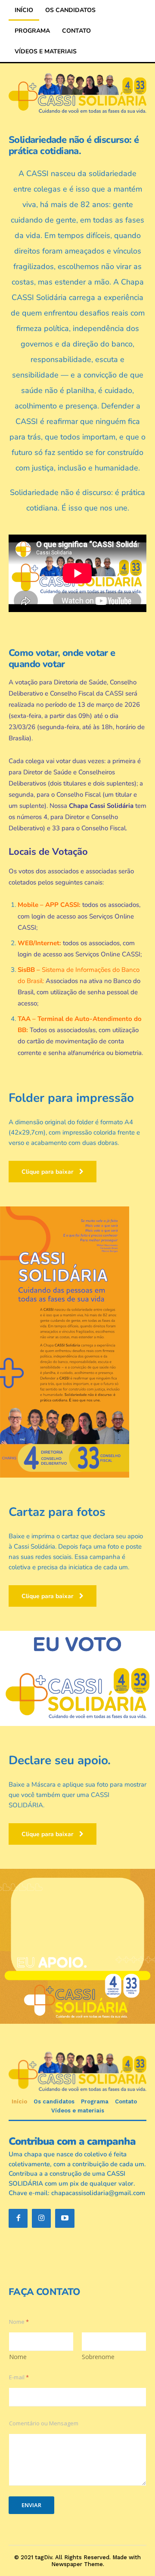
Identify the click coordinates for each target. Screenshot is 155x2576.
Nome (18, 2357)
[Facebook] (18, 2218)
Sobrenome (98, 2357)
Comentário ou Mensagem (44, 2423)
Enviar (31, 2505)
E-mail (19, 2377)
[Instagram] (41, 2218)
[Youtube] (65, 2218)
